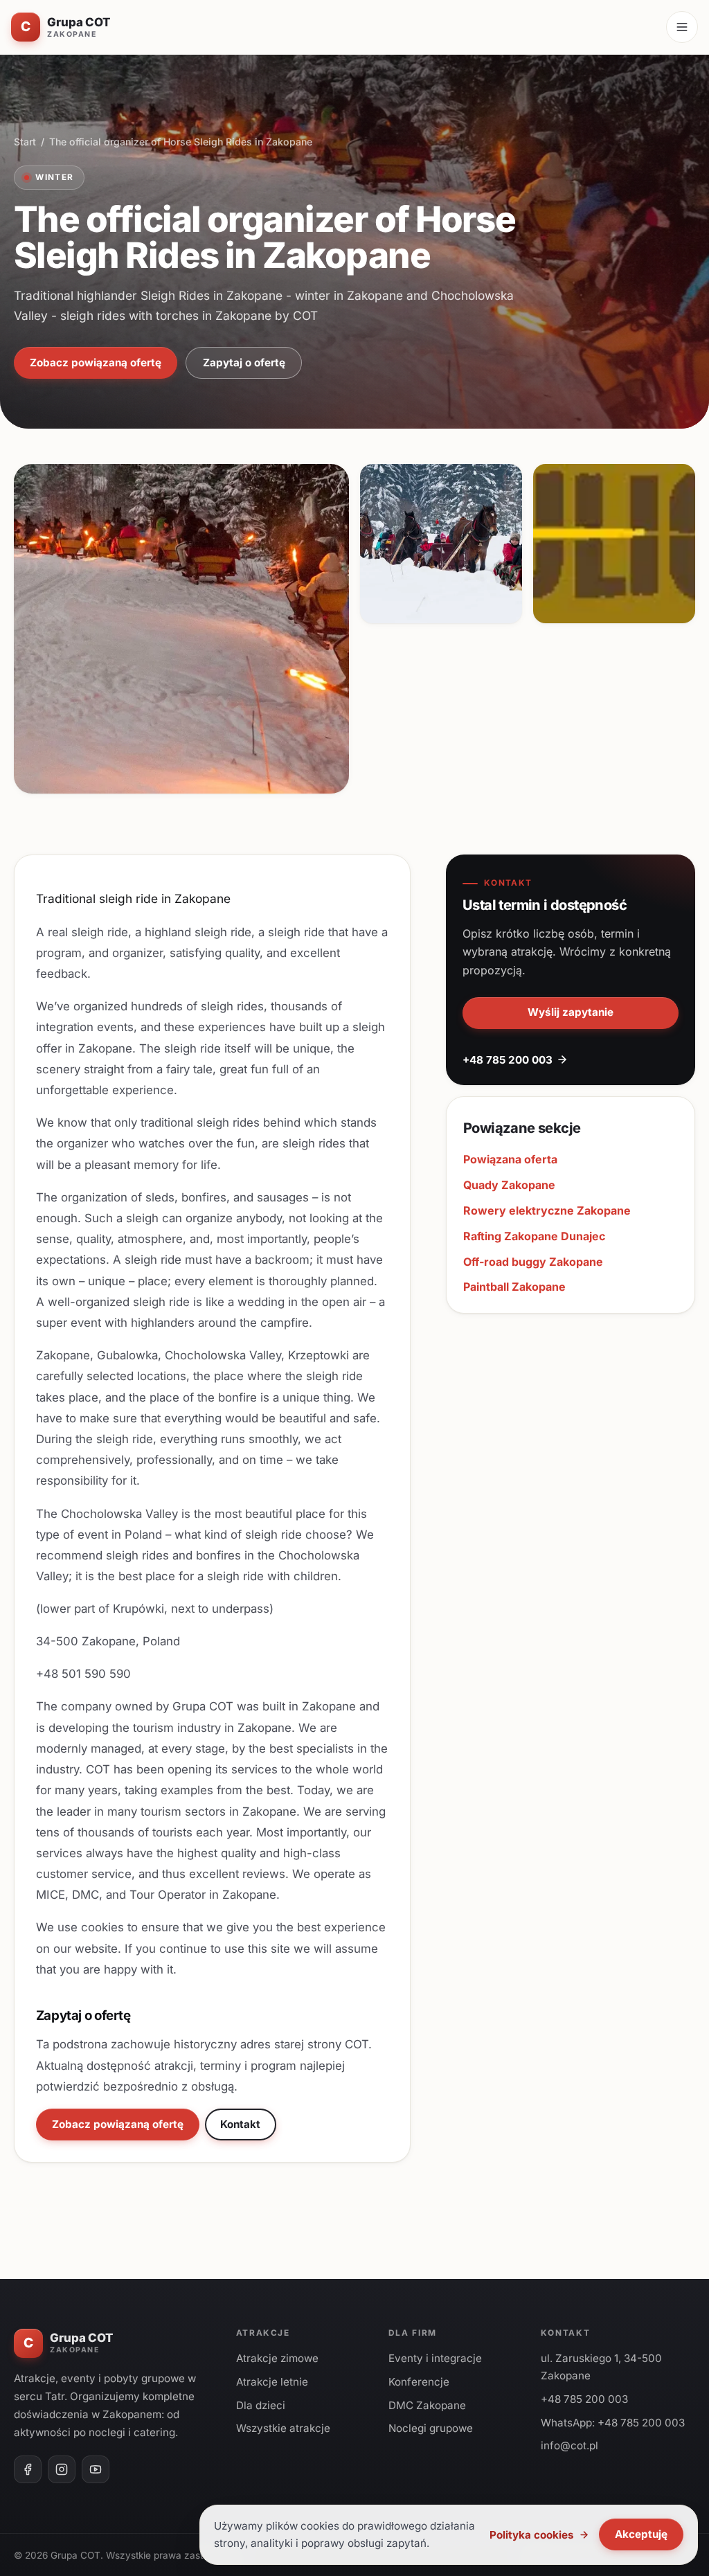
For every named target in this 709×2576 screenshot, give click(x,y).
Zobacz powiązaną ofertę (96, 363)
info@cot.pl (569, 2445)
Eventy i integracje (435, 2358)
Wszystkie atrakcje (283, 2428)
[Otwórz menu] (682, 27)
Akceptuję (641, 2534)
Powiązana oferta (510, 1159)
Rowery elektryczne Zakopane (547, 1210)
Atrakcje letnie (272, 2382)
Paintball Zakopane (514, 1287)
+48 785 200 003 (508, 1060)
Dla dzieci (261, 2405)
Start (25, 142)
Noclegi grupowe (431, 2428)
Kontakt (240, 2124)
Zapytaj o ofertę (244, 363)
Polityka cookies (532, 2535)
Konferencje (419, 2382)
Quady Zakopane (509, 1185)
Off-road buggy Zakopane (533, 1262)
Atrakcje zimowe (277, 2358)
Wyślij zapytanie (571, 1012)
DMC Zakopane (427, 2405)
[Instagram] (62, 2469)
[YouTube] (96, 2469)
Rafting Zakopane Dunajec (534, 1236)
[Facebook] (28, 2469)
